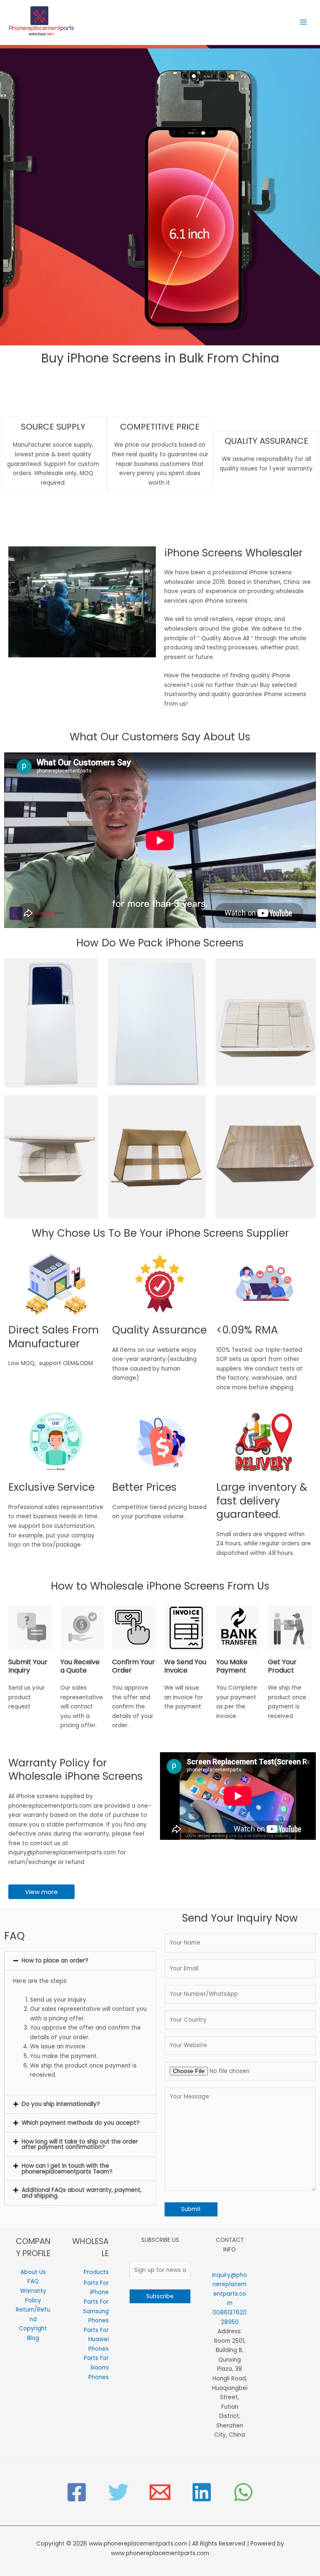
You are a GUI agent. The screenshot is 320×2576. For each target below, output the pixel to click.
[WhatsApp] (243, 2492)
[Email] (160, 2492)
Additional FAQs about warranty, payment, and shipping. (82, 2193)
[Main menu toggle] (304, 22)
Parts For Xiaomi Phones (96, 2367)
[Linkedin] (202, 2492)
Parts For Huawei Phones (96, 2340)
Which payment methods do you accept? (81, 2123)
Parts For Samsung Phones (96, 2311)
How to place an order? (55, 1961)
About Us (33, 2272)
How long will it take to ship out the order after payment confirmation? (80, 2145)
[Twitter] (118, 2492)
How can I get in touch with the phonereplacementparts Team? (67, 2169)
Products (96, 2272)
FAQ (33, 2281)
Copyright (33, 2328)
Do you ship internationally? (61, 2104)
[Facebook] (77, 2492)
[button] (80, 1961)
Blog (33, 2338)
